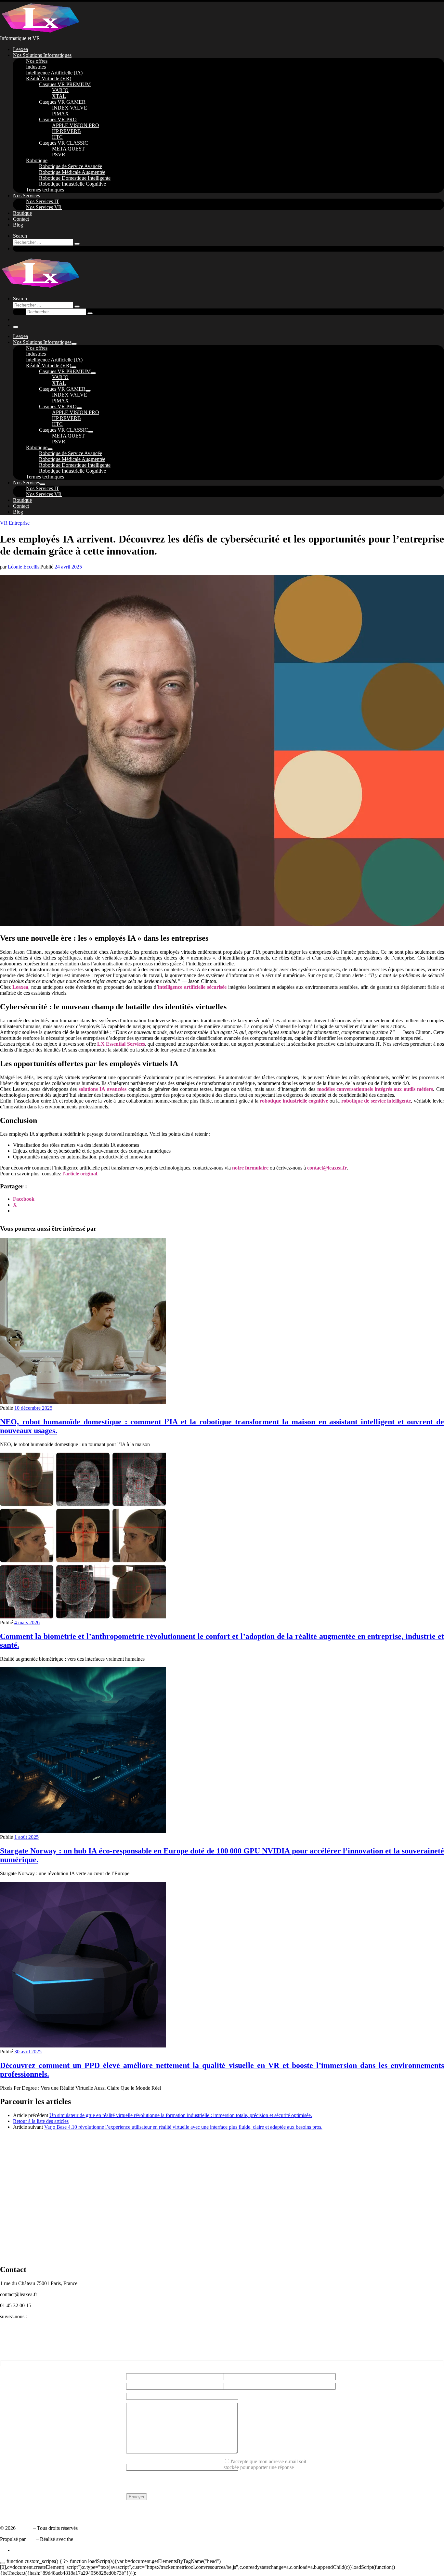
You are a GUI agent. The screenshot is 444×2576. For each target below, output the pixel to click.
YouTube (9, 2346)
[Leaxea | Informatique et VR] (41, 32)
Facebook (10, 2334)
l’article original (80, 1174)
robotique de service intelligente (376, 1101)
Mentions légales (17, 2517)
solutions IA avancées (103, 1089)
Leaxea (20, 987)
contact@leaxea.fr (327, 1168)
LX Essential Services (121, 1044)
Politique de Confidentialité (28, 2511)
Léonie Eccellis (24, 567)
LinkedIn (9, 2328)
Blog (5, 2352)
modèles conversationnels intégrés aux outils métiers (375, 1089)
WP (31, 2539)
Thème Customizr (93, 2539)
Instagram (10, 2340)
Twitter (7, 2322)
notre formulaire (250, 1168)
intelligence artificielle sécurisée (192, 987)
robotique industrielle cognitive (294, 1101)
